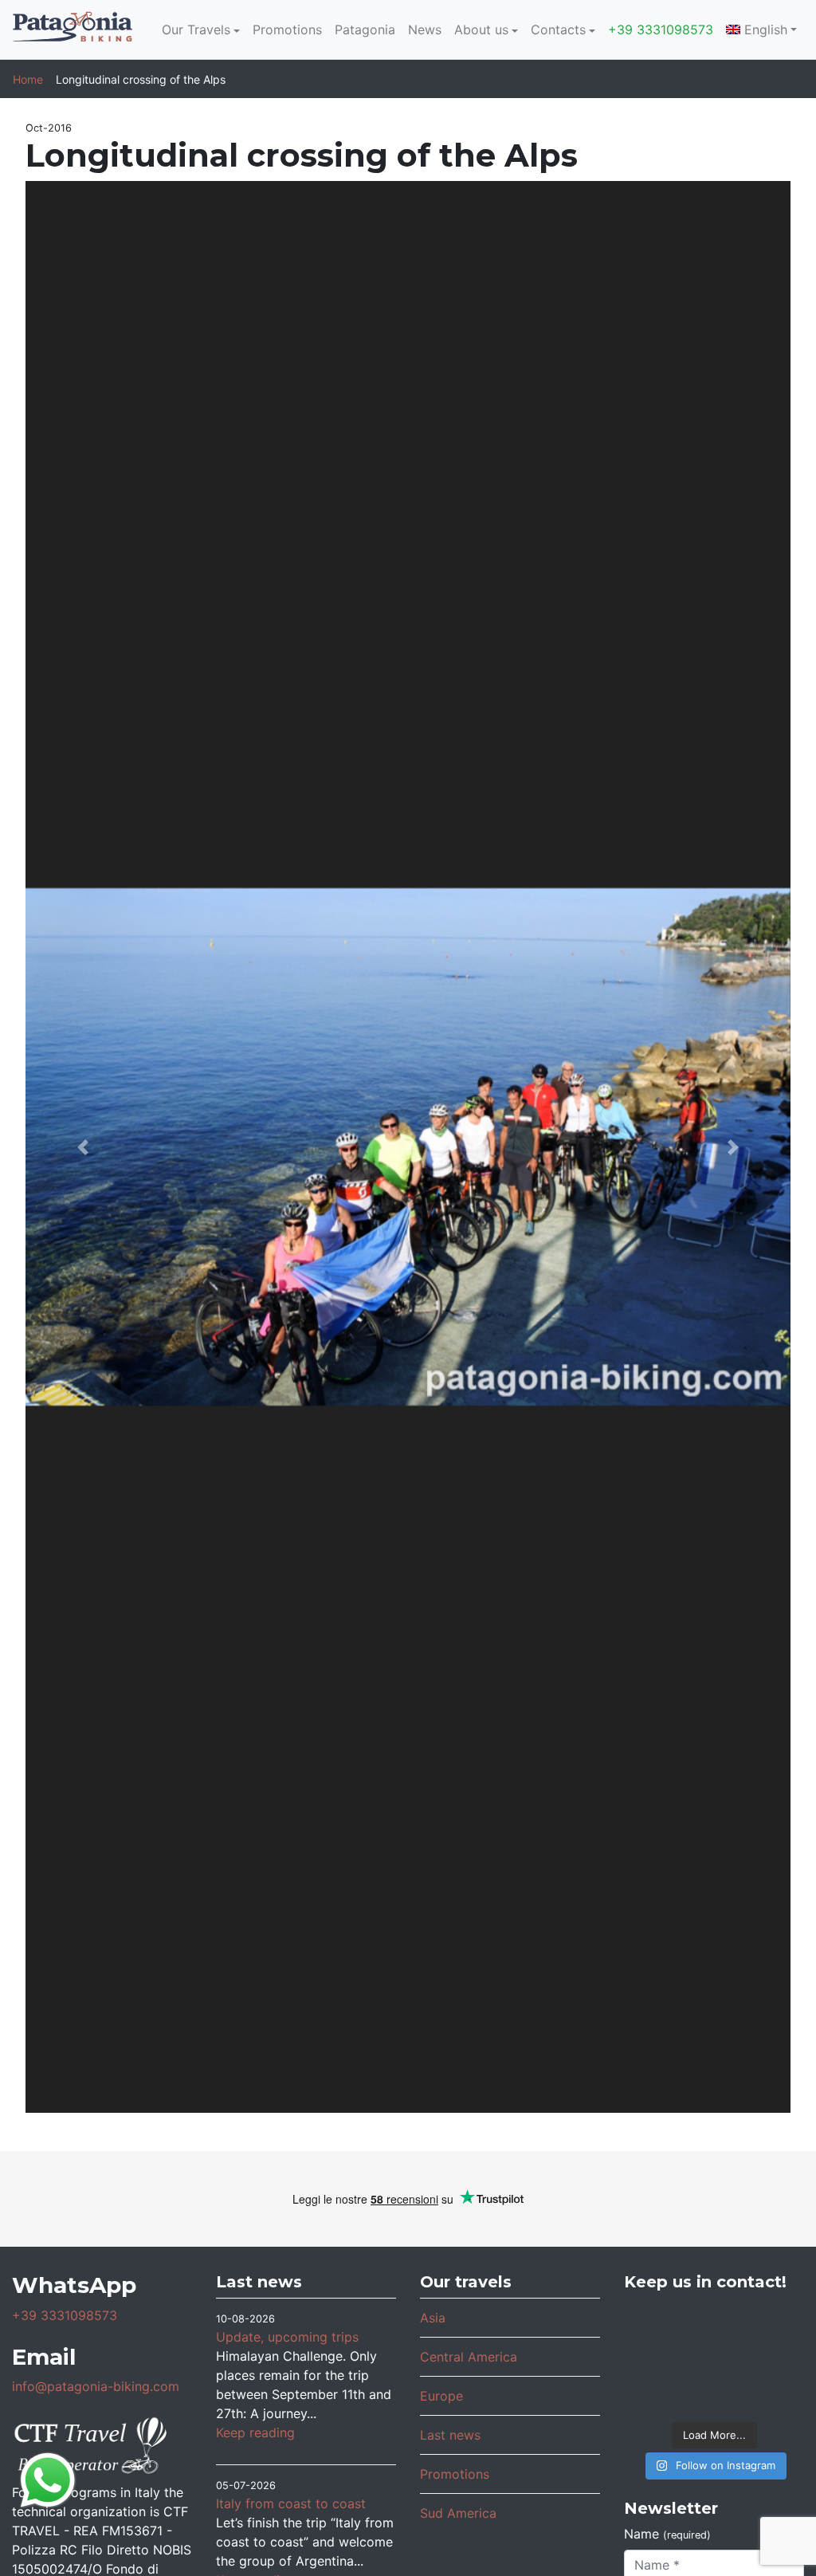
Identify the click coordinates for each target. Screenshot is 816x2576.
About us (481, 29)
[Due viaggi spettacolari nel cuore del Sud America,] (714, 2358)
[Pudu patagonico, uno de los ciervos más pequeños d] (654, 2358)
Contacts (558, 29)
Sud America (458, 2513)
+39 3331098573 (661, 29)
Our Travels (196, 29)
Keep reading (255, 2432)
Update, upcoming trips (287, 2337)
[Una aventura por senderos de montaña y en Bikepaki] (714, 2392)
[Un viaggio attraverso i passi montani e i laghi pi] (654, 2324)
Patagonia (365, 29)
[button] (83, 1147)
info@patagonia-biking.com (96, 2386)
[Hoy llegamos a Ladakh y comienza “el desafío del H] (774, 2324)
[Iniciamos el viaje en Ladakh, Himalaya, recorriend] (714, 2324)
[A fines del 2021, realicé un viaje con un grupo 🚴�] (654, 2392)
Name (667, 2534)
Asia (433, 2318)
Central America (469, 2357)
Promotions (287, 29)
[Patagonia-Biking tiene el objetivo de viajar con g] (774, 2392)
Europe (441, 2396)
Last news (450, 2435)
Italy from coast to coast (291, 2503)
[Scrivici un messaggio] (48, 2479)
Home (28, 79)
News (425, 29)
